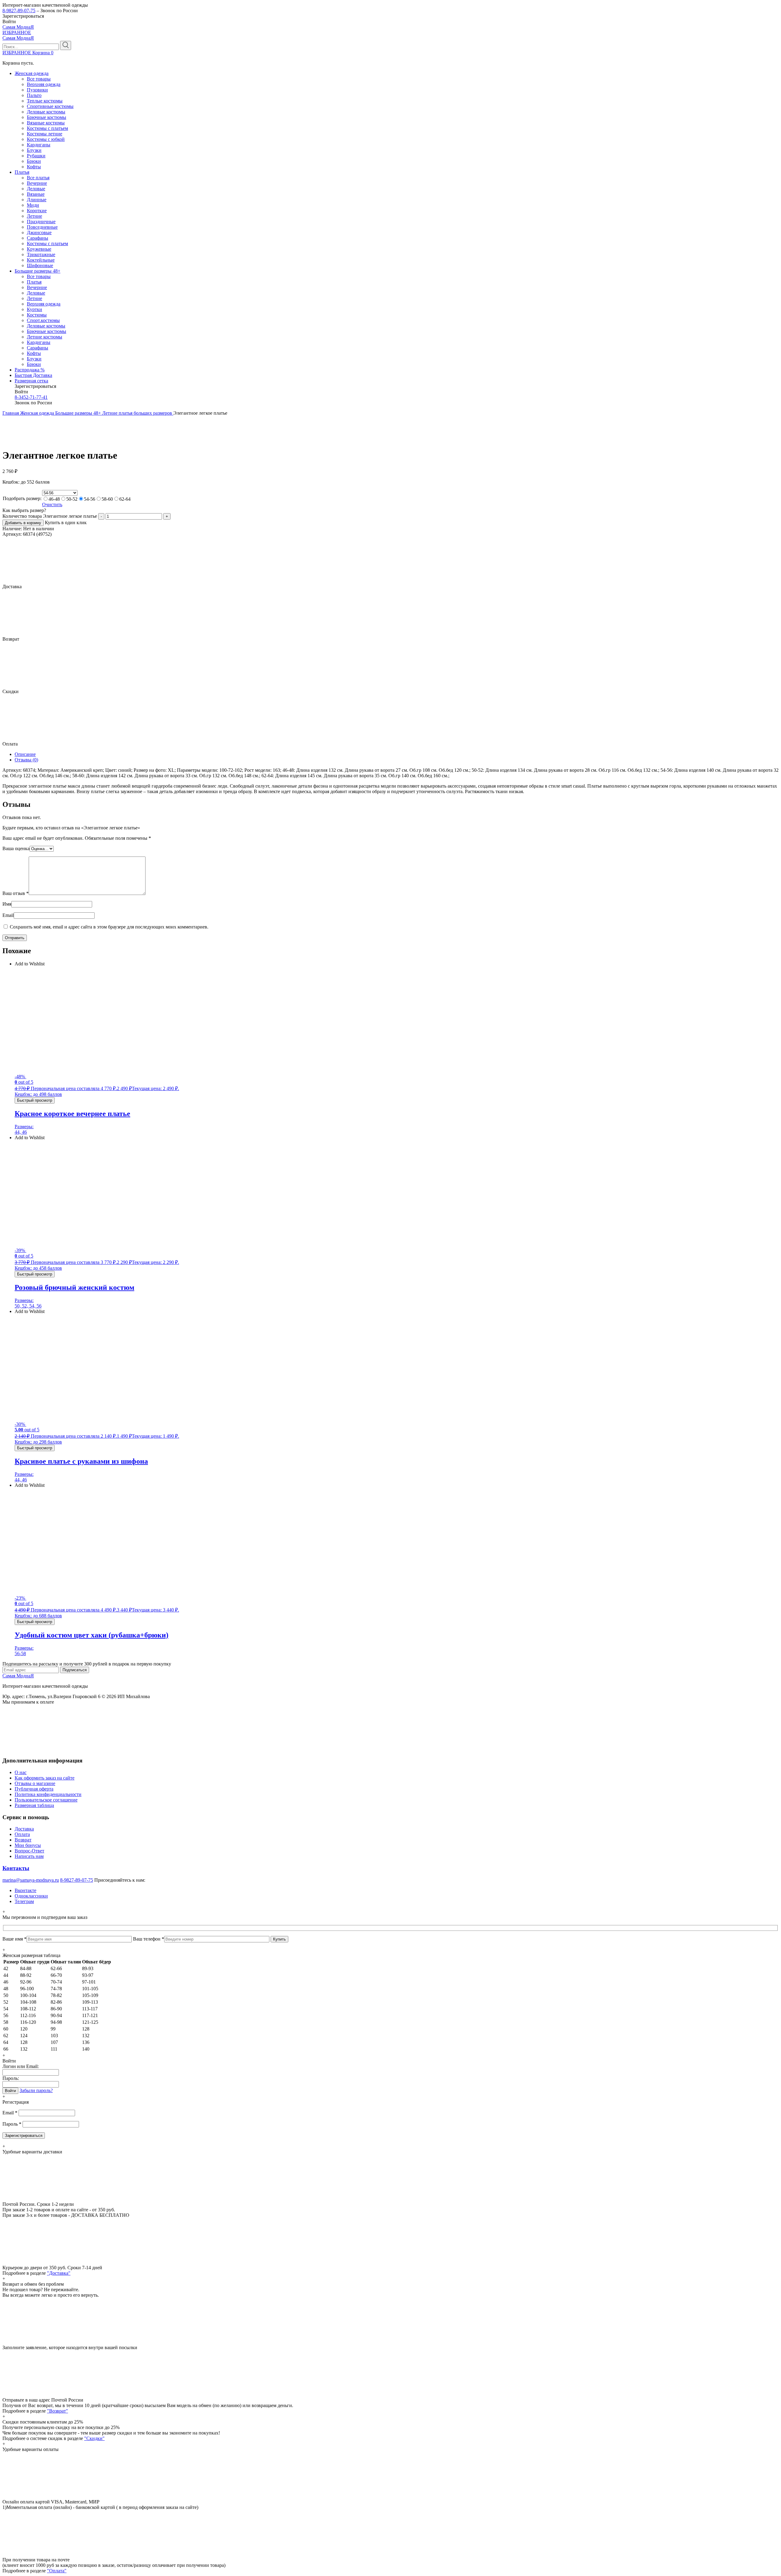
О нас (21, 1772)
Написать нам (29, 1856)
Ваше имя (14, 1939)
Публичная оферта (34, 1789)
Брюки (34, 161)
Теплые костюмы (45, 101)
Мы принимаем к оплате (28, 1702)
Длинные (37, 200)
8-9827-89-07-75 (19, 11)
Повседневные (42, 227)
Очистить (52, 504)
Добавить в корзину (23, 523)
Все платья (38, 178)
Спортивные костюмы (50, 106)
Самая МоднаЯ (18, 27)
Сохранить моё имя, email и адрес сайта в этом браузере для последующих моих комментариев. (109, 927)
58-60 (107, 499)
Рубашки (36, 156)
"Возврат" (58, 2411)
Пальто (34, 95)
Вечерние (37, 183)
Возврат (23, 1840)
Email (8, 915)
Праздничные (41, 222)
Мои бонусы (28, 1845)
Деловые (36, 189)
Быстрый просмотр (35, 1100)
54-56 (90, 499)
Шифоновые (40, 265)
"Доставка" (59, 2273)
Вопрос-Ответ (29, 1851)
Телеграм (24, 1901)
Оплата (22, 1834)
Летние (34, 216)
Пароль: (11, 2078)
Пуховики (37, 90)
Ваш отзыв (16, 893)
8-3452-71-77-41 (31, 397)
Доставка (24, 1829)
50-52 (72, 499)
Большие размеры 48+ (38, 271)
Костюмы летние (45, 134)
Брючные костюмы (47, 117)
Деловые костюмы (46, 112)
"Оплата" (57, 2571)
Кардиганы (39, 145)
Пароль (12, 2124)
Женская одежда (32, 73)
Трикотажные (41, 254)
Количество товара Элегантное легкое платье (50, 516)
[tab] (397, 754)
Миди (33, 205)
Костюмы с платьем (47, 128)
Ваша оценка (16, 848)
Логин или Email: (21, 2066)
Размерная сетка (31, 381)
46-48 (54, 499)
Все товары (39, 79)
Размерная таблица (34, 1805)
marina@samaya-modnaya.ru (31, 1880)
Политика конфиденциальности (48, 1794)
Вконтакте (25, 1890)
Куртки (34, 309)
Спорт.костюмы (43, 320)
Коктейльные (41, 260)
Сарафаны (38, 238)
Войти (10, 2091)
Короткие (37, 211)
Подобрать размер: (22, 498)
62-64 (125, 499)
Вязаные (36, 194)
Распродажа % (30, 370)
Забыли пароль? (36, 2090)
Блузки (34, 150)
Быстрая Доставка (33, 375)
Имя (7, 904)
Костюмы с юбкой (46, 139)
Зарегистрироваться (24, 2136)
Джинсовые (39, 233)
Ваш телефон (149, 1939)
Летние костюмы (45, 337)
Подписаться (75, 1670)
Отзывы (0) (26, 760)
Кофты (34, 167)
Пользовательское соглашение (46, 1800)
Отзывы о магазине (35, 1783)
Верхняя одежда (44, 84)
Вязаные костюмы (46, 123)
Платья (22, 172)
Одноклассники (31, 1896)
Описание (25, 754)
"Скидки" (94, 2438)
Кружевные (39, 249)
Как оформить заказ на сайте (45, 1778)
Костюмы (37, 315)
